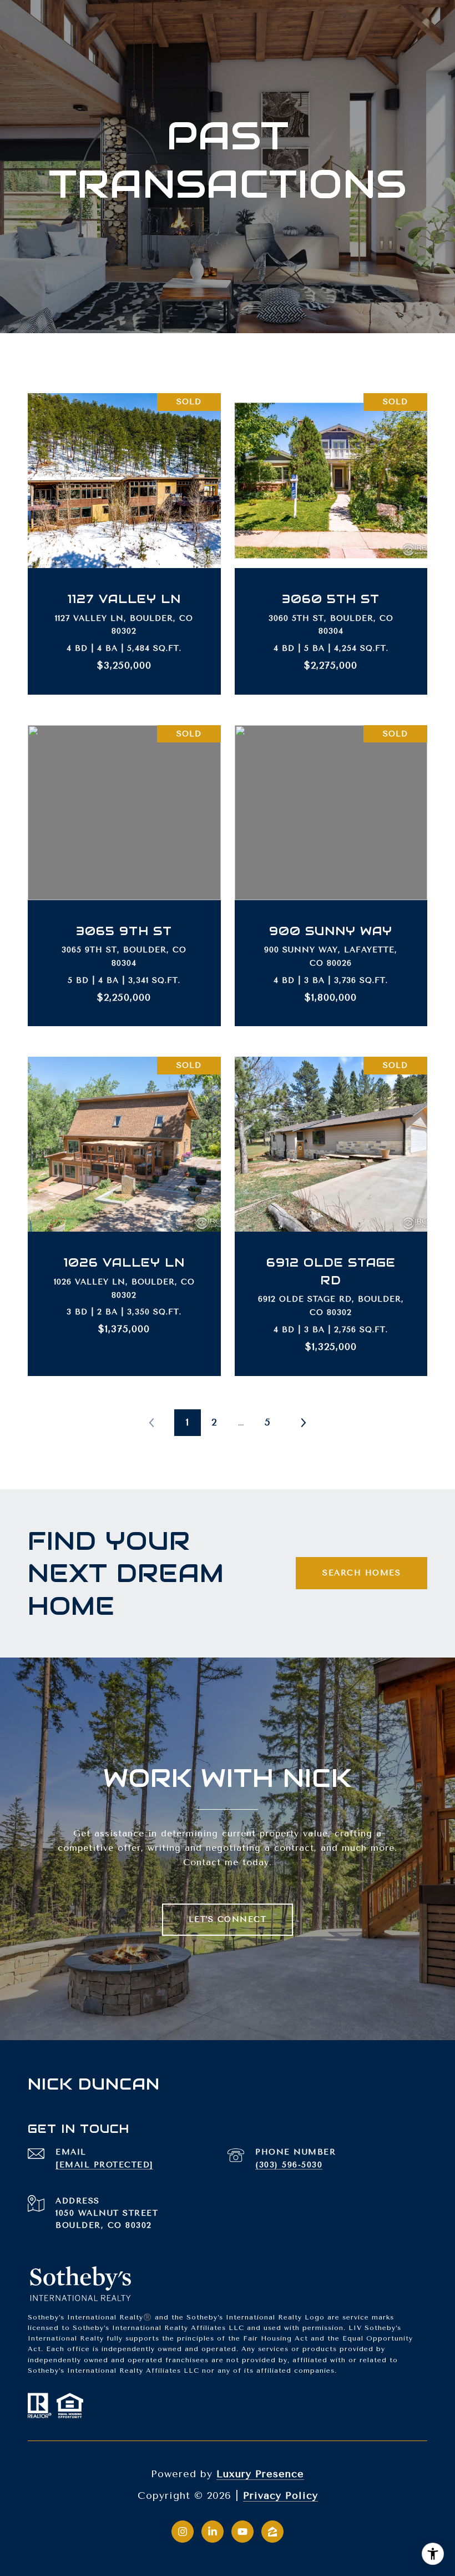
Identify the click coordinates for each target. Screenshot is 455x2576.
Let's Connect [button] (228, 1919)
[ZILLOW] (272, 2532)
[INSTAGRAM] (183, 2532)
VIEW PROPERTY (125, 538)
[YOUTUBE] (242, 2532)
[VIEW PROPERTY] (125, 528)
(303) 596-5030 (289, 2165)
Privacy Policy (280, 2495)
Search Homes (362, 1573)
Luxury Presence (260, 2474)
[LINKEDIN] (213, 2532)
